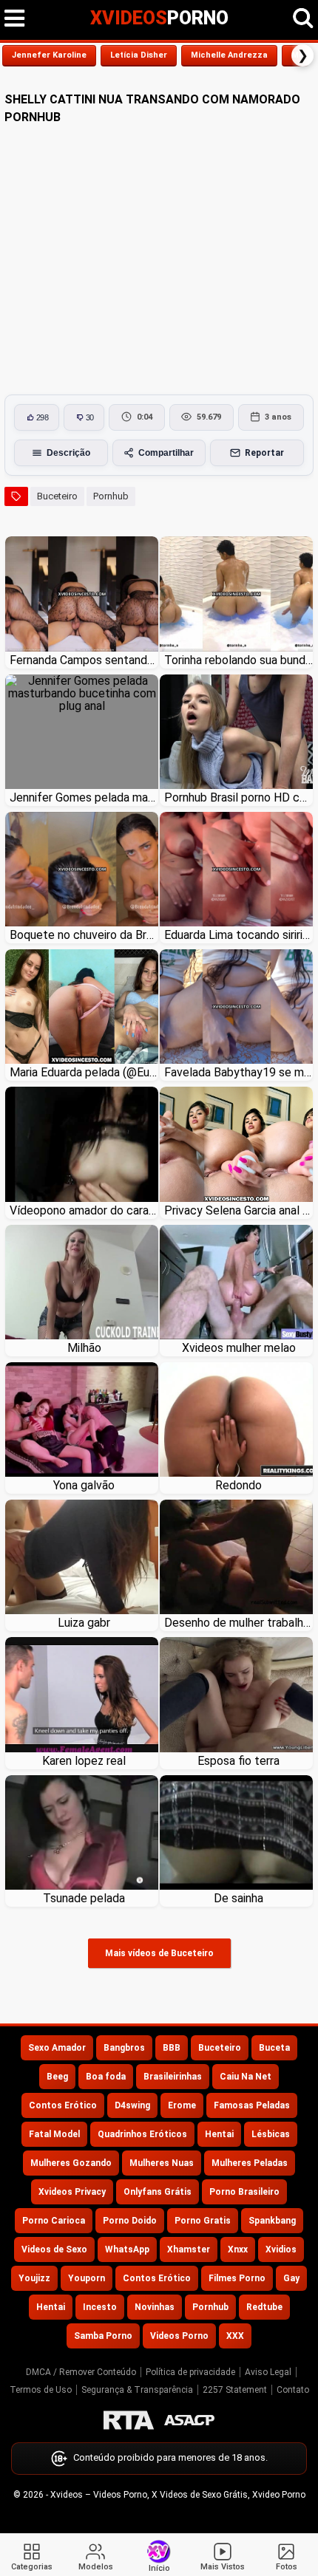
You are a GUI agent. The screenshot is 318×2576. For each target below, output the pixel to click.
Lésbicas (271, 2134)
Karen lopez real (84, 1761)
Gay (291, 2278)
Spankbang (272, 2221)
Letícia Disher (139, 55)
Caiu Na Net (246, 2077)
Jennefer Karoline (49, 55)
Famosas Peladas (252, 2105)
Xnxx (238, 2249)
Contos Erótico (63, 2105)
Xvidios (281, 2249)
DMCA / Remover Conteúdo (81, 2372)
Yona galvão (84, 1485)
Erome (182, 2105)
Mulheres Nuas (162, 2163)
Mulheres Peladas (250, 2163)
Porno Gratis (203, 2221)
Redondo (238, 1485)
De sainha (238, 1898)
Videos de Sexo (54, 2249)
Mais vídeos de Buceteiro (159, 1953)
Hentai (219, 2134)
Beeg (57, 2077)
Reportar (264, 453)
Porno (159, 18)
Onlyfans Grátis (158, 2192)
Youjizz (34, 2278)
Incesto (100, 2307)
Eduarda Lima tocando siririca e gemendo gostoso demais (238, 935)
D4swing (132, 2105)
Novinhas (155, 2307)
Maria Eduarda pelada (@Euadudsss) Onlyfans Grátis (84, 1072)
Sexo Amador (57, 2048)
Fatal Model (54, 2134)
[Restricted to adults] (129, 2420)
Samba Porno (103, 2336)
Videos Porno (179, 2336)
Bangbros (124, 2048)
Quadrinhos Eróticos (142, 2134)
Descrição (68, 453)
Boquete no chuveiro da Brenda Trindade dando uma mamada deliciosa (84, 935)
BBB (172, 2048)
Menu (15, 18)
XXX (235, 2336)
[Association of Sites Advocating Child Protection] (189, 2420)
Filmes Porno (237, 2278)
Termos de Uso (41, 2390)
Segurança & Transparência (137, 2390)
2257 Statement (235, 2390)
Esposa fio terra (238, 1761)
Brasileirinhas (173, 2077)
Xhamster (189, 2249)
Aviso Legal (268, 2372)
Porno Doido (130, 2221)
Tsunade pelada (84, 1898)
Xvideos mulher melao (239, 1348)
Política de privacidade (190, 2372)
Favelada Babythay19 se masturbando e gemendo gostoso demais (238, 1072)
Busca (303, 18)
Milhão (84, 1348)
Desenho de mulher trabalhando (238, 1623)
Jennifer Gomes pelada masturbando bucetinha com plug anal (84, 797)
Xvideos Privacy (72, 2192)
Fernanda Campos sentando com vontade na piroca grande (84, 660)
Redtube (264, 2307)
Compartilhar (166, 453)
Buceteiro (57, 496)
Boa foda (106, 2077)
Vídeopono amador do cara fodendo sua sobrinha (84, 1210)
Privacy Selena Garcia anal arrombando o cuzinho (238, 1210)
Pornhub (111, 496)
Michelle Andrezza (229, 55)
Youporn (87, 2278)
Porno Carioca (54, 2221)
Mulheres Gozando (71, 2163)
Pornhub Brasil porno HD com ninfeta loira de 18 (238, 797)
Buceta (274, 2048)
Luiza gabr (84, 1623)
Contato (293, 2390)
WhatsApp (127, 2249)
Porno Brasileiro (244, 2192)
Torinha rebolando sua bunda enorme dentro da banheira (238, 660)
